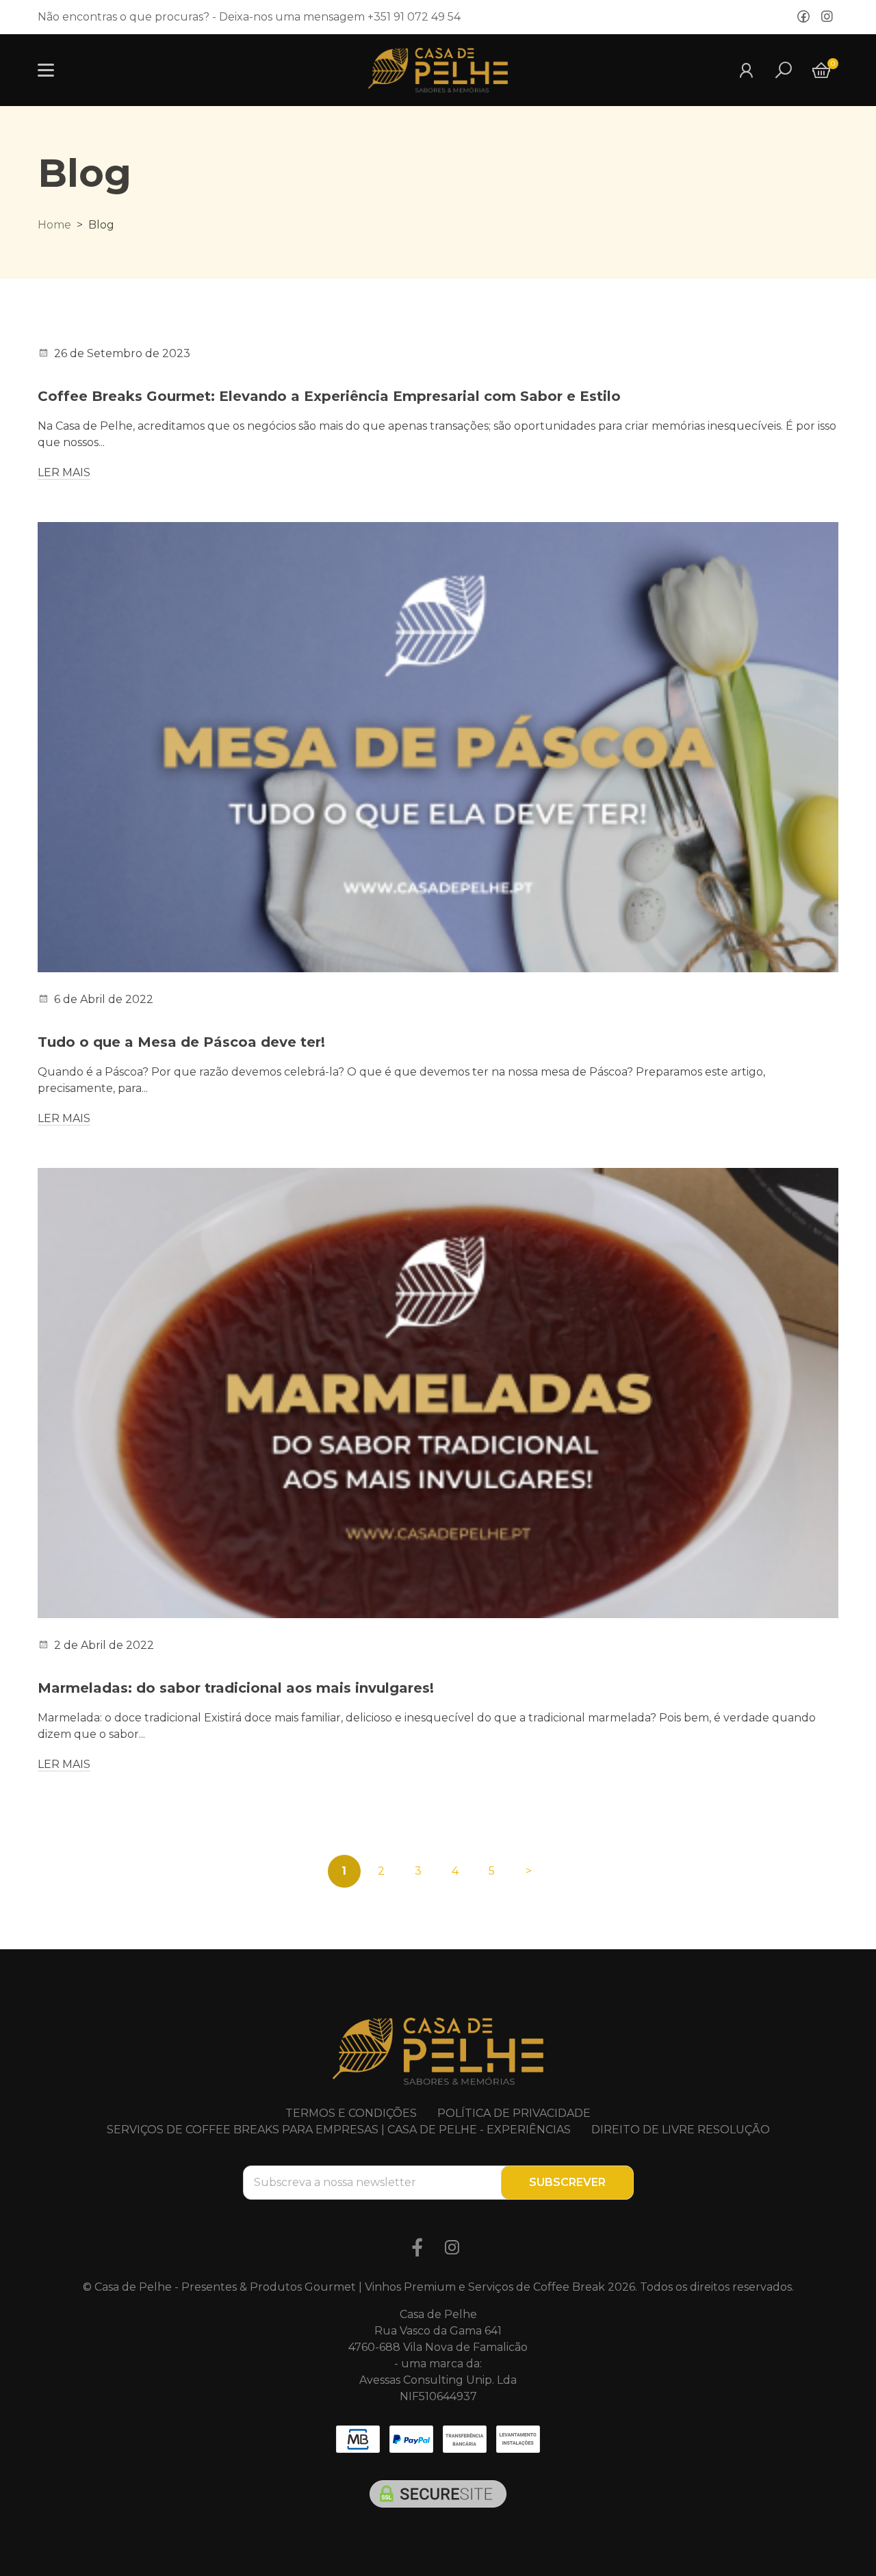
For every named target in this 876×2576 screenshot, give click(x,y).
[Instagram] (827, 17)
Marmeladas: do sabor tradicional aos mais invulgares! (236, 1688)
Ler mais (64, 472)
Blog (85, 173)
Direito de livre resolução (681, 2130)
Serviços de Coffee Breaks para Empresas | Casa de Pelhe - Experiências (339, 2130)
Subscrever (567, 2182)
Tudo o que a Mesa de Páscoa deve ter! (181, 1042)
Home (54, 225)
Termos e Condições (351, 2113)
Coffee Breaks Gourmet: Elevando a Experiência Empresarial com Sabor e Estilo (329, 396)
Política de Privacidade (514, 2113)
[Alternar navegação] (46, 70)
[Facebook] (803, 17)
